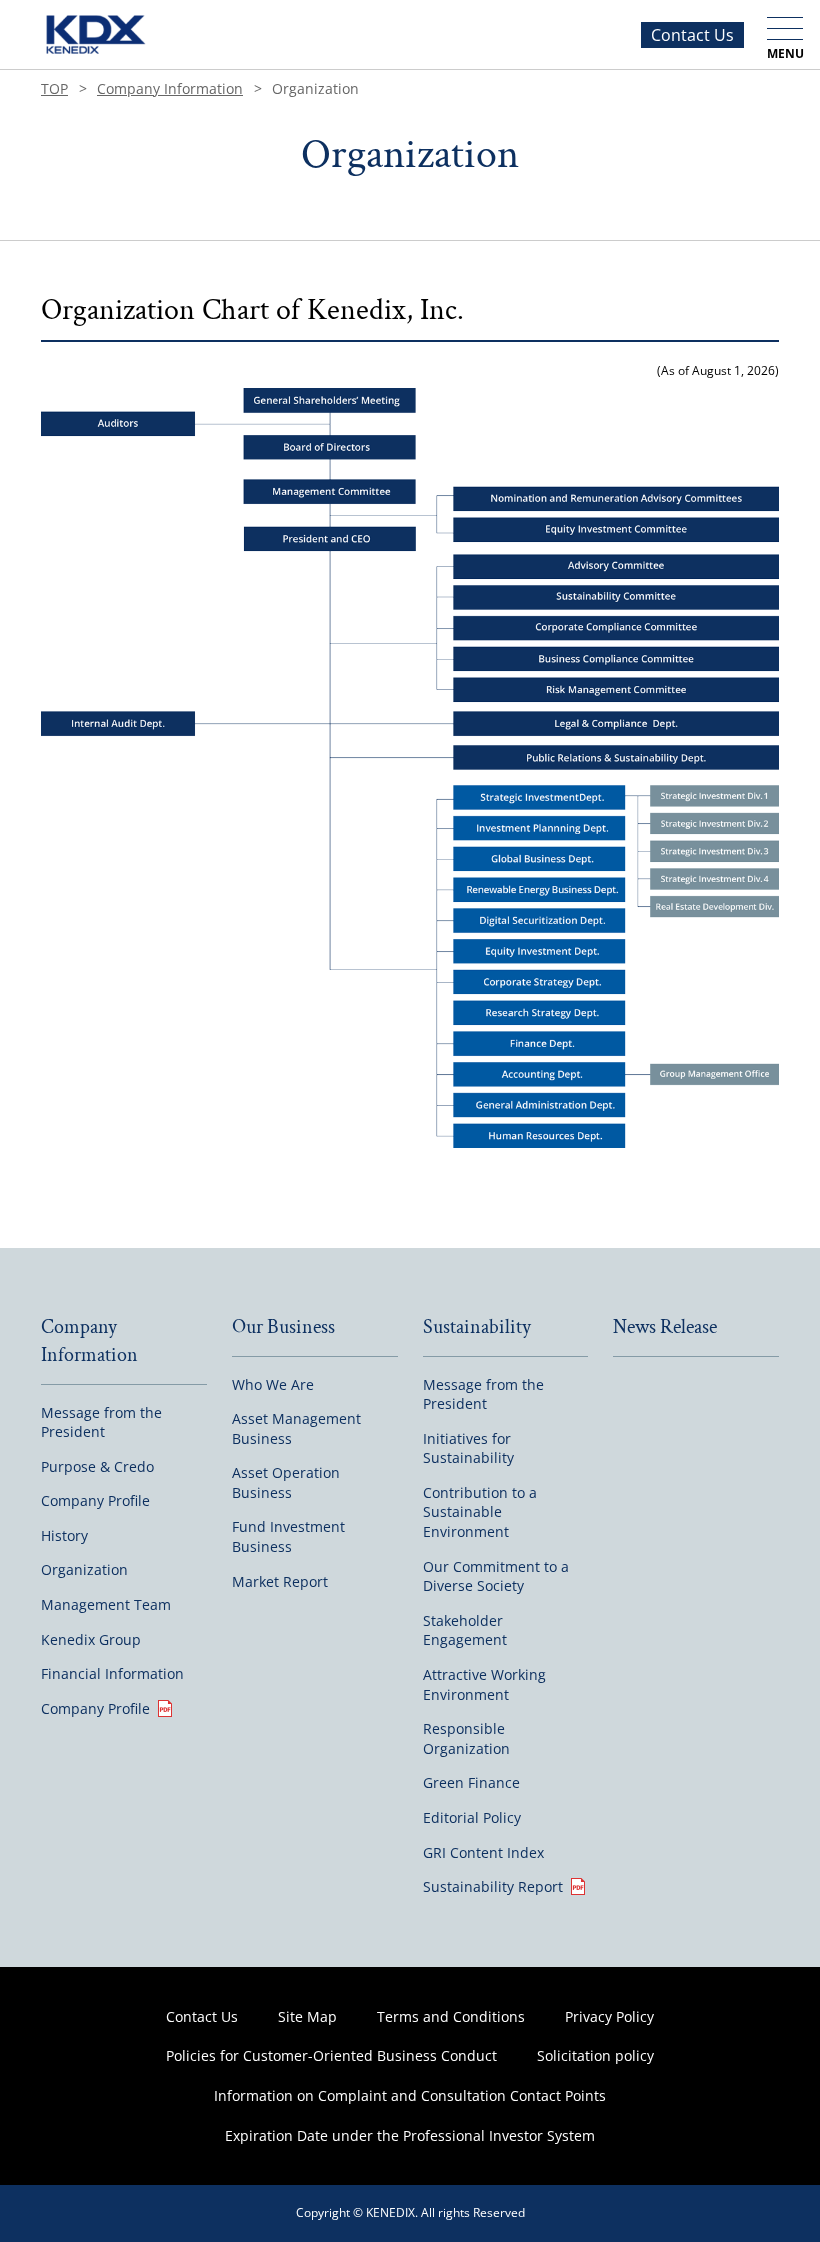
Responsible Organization (466, 1738)
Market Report (280, 1581)
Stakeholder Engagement (465, 1630)
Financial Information (112, 1673)
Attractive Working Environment (484, 1684)
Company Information (170, 88)
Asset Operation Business (286, 1482)
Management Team (106, 1604)
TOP (54, 88)
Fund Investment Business (288, 1536)
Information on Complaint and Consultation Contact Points (410, 2095)
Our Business (283, 1327)
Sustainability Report (493, 1886)
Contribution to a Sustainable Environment (480, 1512)
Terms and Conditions (451, 2016)
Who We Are (273, 1384)
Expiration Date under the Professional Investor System (410, 2135)
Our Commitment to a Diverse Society (496, 1576)
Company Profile (95, 1500)
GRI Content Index (483, 1852)
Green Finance (471, 1782)
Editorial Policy (472, 1817)
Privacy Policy (609, 2016)
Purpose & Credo (97, 1466)
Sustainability (477, 1327)
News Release (665, 1327)
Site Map (307, 2016)
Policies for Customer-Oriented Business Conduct (331, 2055)
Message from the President (101, 1422)
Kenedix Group (91, 1639)
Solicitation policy (595, 2055)
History (64, 1535)
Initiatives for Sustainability (468, 1448)
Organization (84, 1569)
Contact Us (692, 35)
